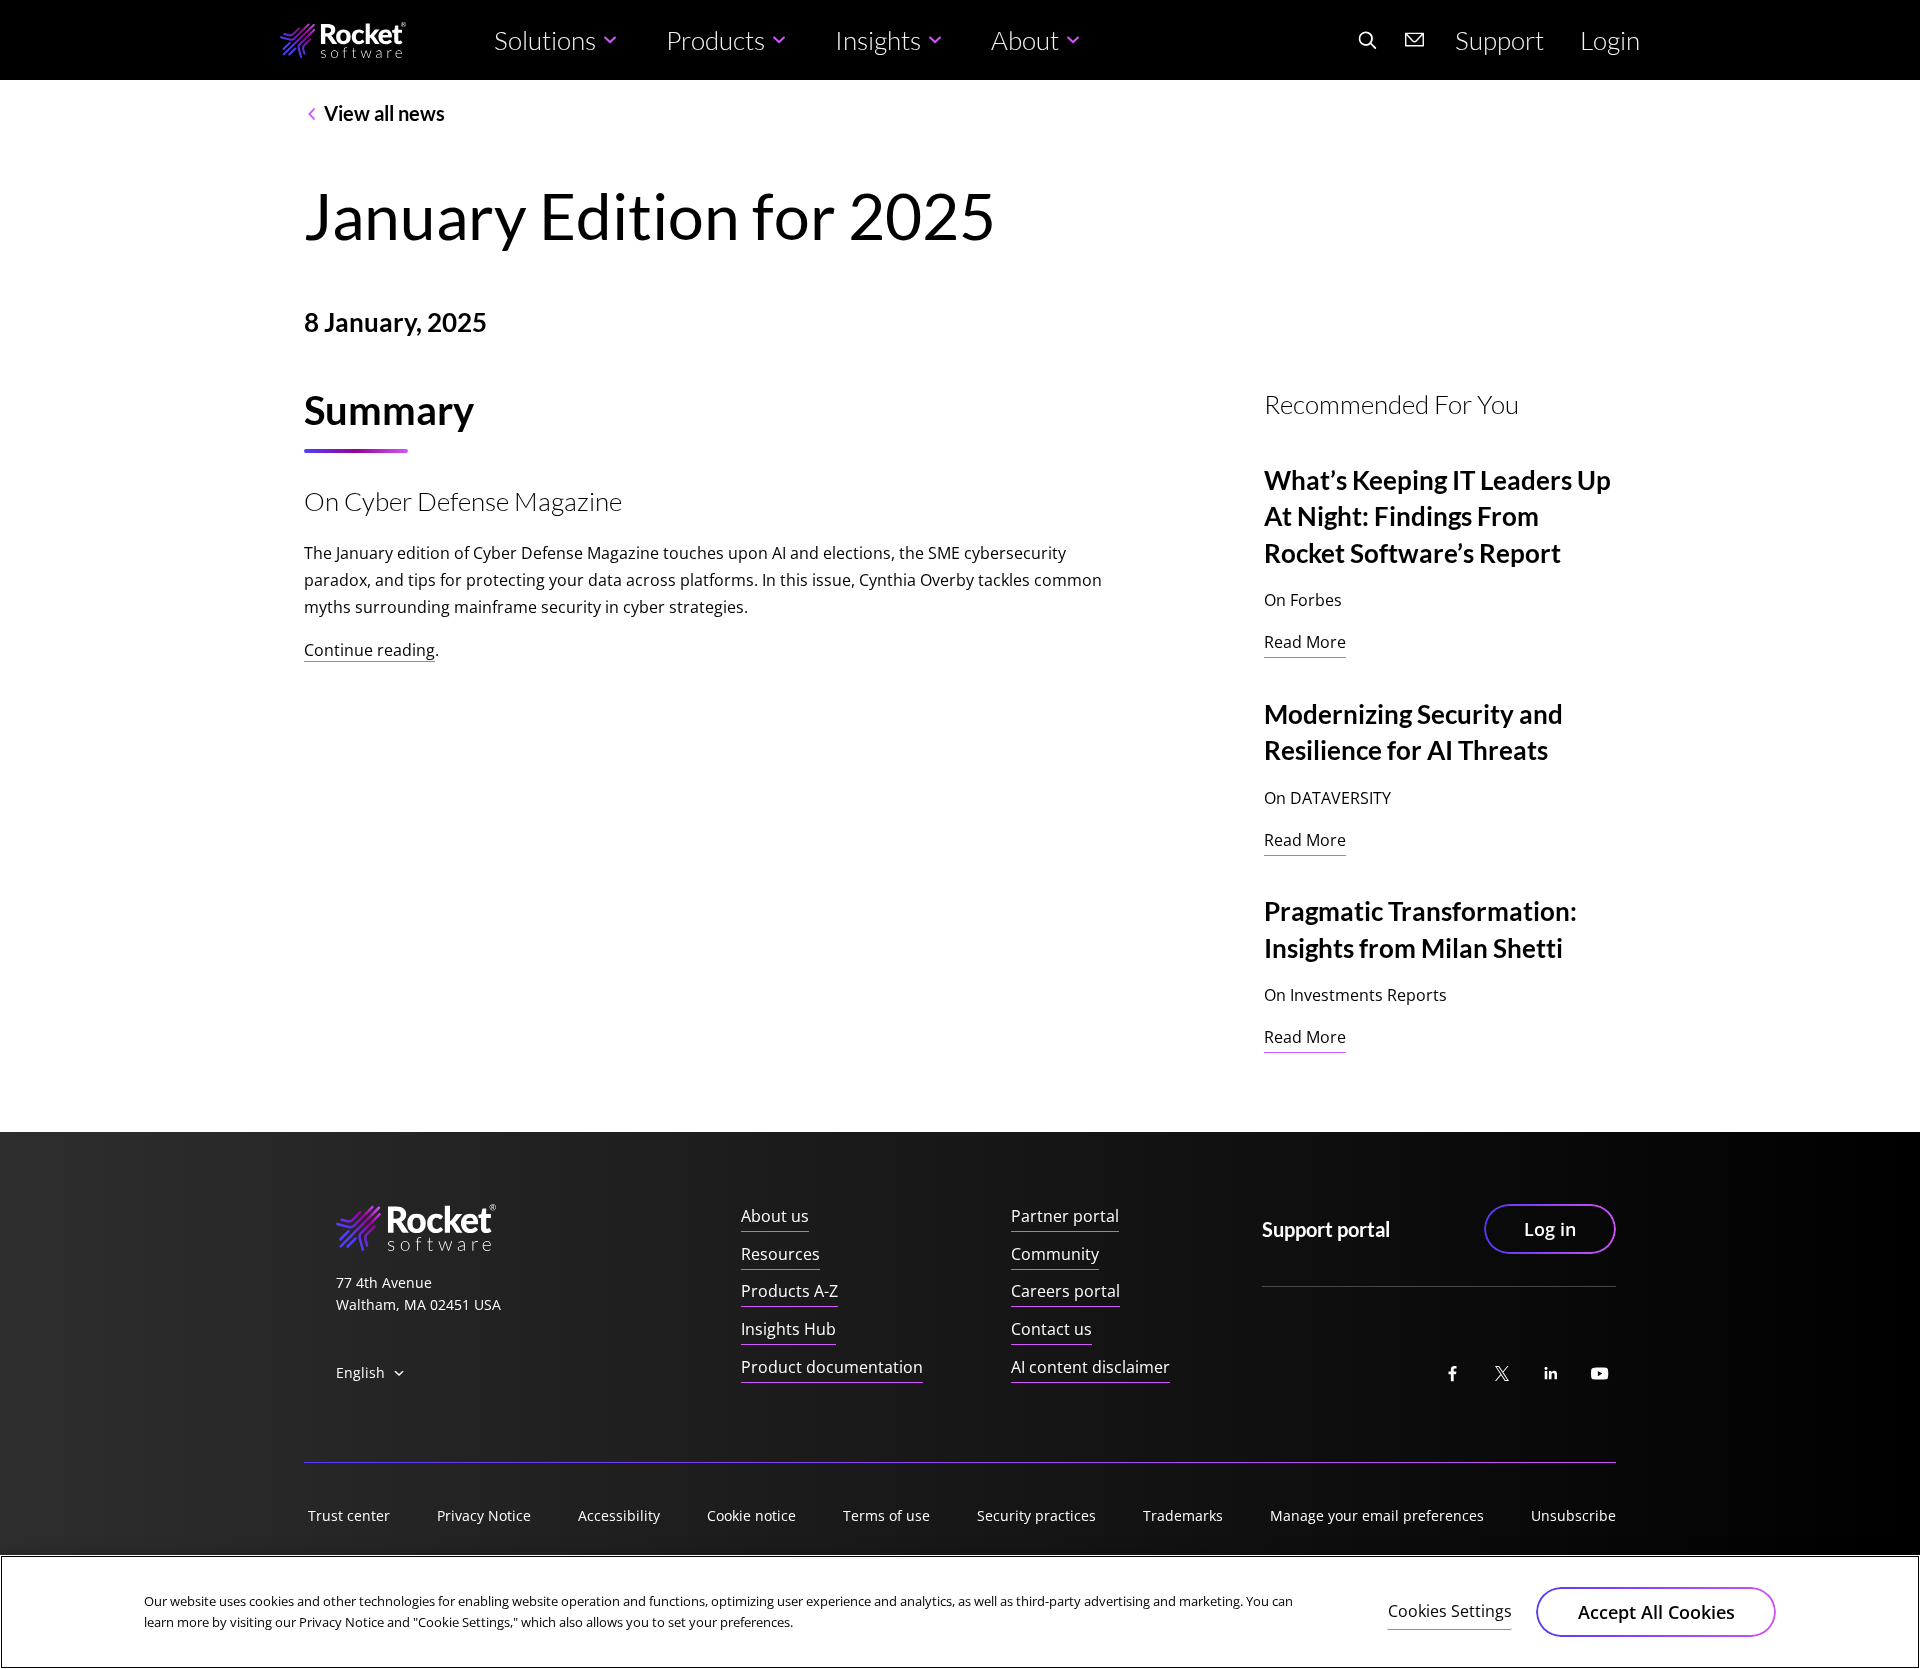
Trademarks (1183, 1515)
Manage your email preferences (1377, 1515)
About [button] (1025, 40)
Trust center (349, 1515)
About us (775, 1216)
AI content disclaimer (1090, 1367)
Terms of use (886, 1515)
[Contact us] (1415, 40)
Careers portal (1065, 1291)
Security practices (1036, 1515)
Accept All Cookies (1656, 1612)
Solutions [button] (545, 40)
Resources (780, 1254)
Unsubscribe (1573, 1515)
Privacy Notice (484, 1515)
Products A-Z (789, 1291)
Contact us (1051, 1329)
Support (1499, 40)
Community (1055, 1254)
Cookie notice (751, 1515)
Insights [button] (878, 40)
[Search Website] (1367, 40)
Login (1610, 40)
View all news (384, 113)
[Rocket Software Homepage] (343, 40)
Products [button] (715, 40)
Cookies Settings (1450, 1611)
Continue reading (369, 650)
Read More (1305, 642)
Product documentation (832, 1367)
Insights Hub (788, 1329)
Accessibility (619, 1515)
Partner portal (1065, 1216)
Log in (1550, 1229)
